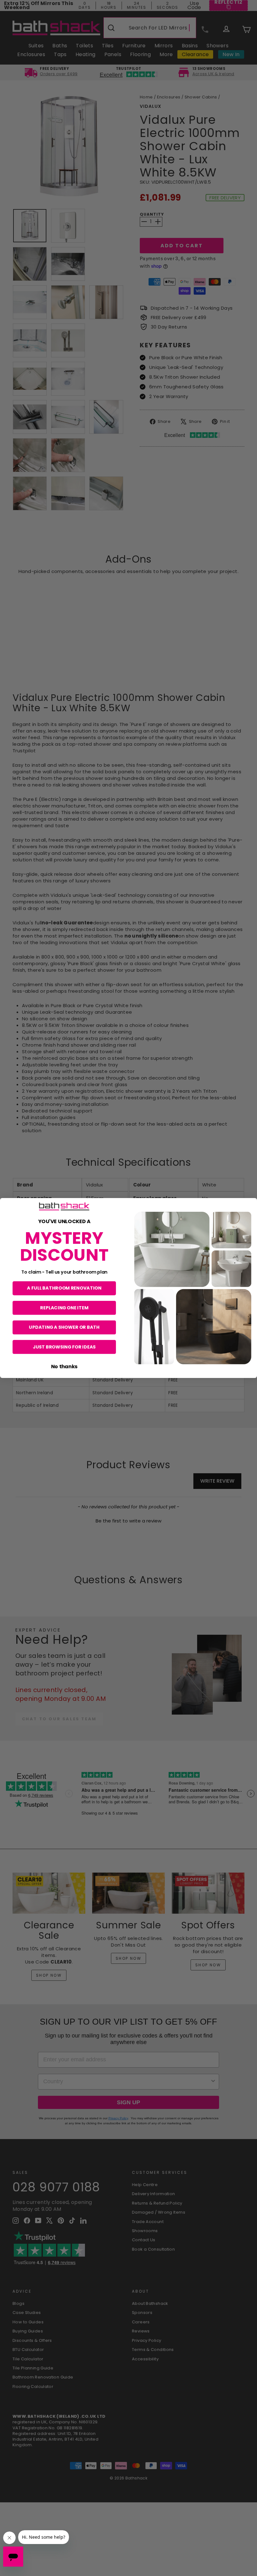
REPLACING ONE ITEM (64, 1308)
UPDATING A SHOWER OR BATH (64, 1327)
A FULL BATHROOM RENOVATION (64, 1288)
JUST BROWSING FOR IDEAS (64, 1347)
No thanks (64, 1366)
